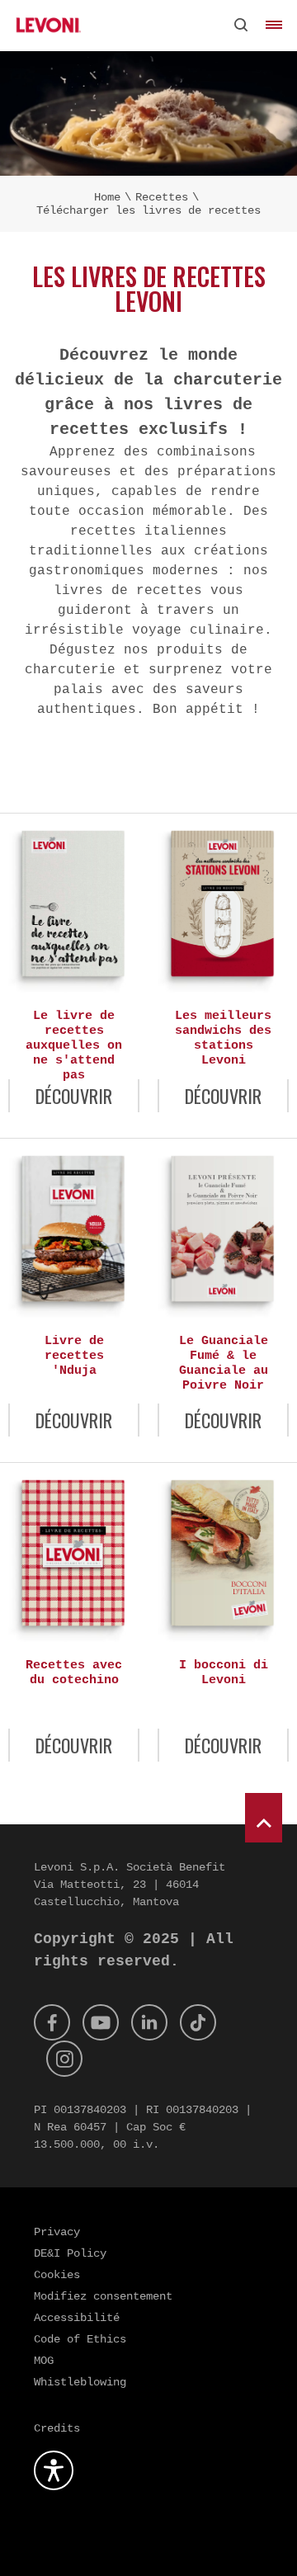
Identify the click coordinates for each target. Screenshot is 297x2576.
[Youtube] (101, 2022)
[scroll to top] (264, 1818)
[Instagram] (64, 2059)
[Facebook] (52, 2022)
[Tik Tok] (198, 2022)
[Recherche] (241, 25)
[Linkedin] (149, 2022)
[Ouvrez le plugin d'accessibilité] (54, 2470)
